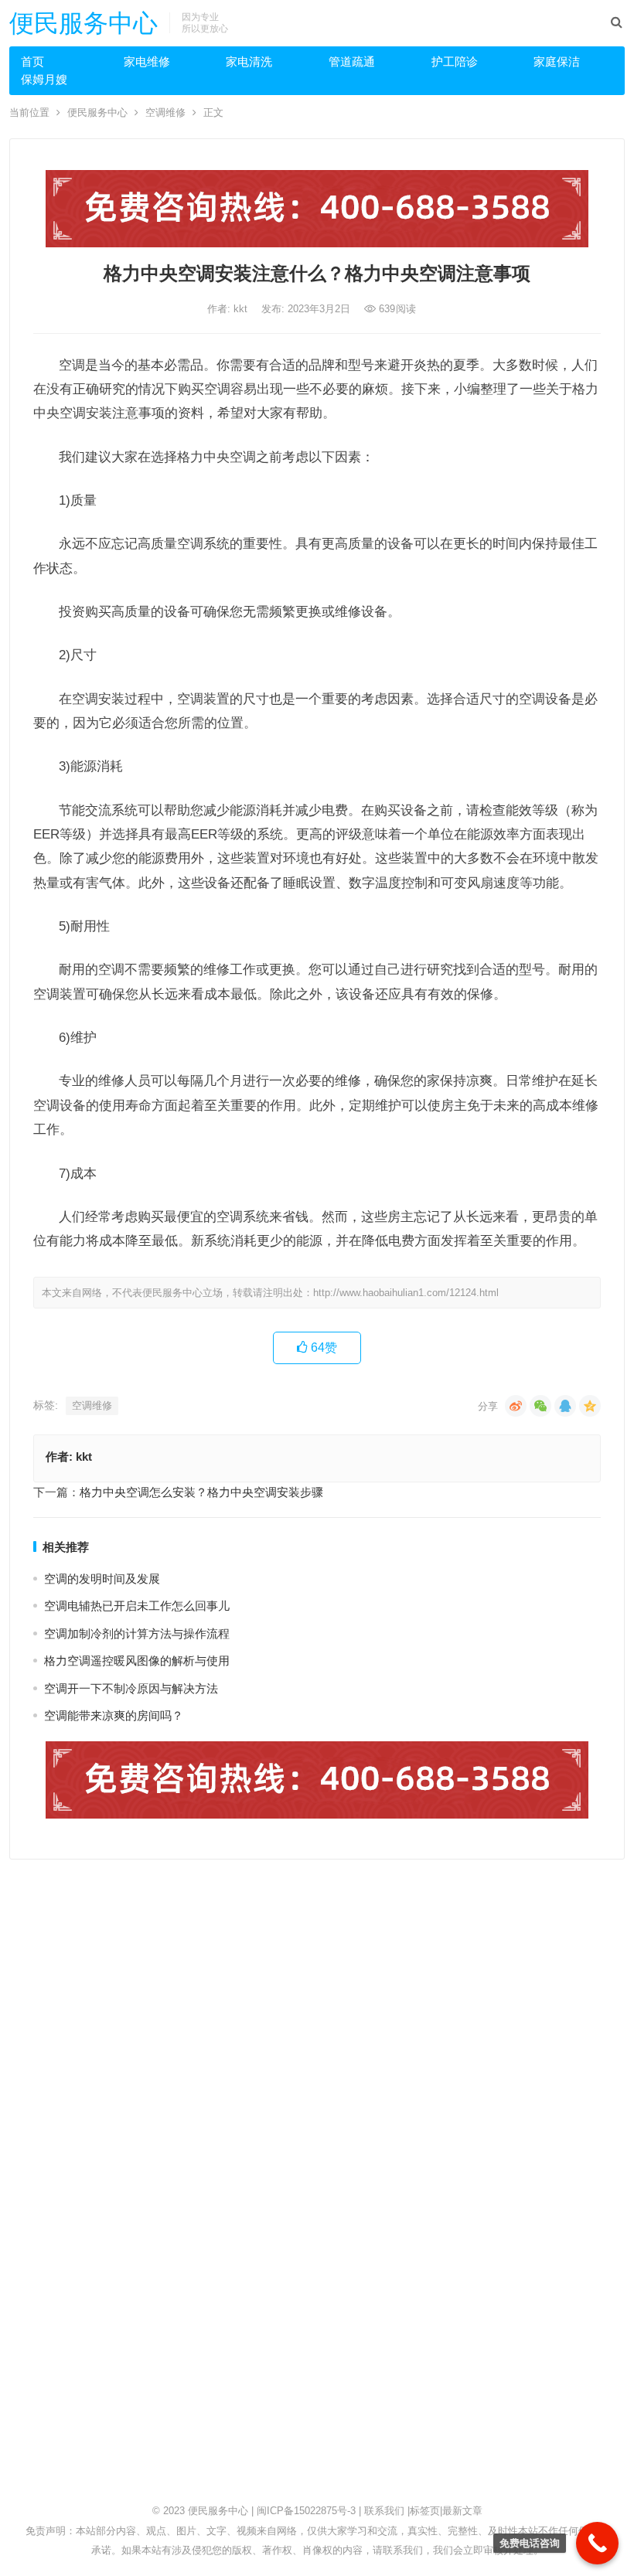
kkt (242, 309)
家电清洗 (249, 61)
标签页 (425, 2511)
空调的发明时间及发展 (102, 1579)
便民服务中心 (84, 23)
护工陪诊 (455, 61)
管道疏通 (352, 61)
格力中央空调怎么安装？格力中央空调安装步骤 (201, 1492)
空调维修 (165, 112)
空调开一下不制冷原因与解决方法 (131, 1688)
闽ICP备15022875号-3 (306, 2511)
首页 (32, 61)
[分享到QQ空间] (590, 1406)
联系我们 (384, 2511)
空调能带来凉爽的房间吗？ (114, 1715)
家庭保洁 (557, 61)
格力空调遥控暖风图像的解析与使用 (137, 1661)
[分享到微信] (540, 1406)
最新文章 (462, 2511)
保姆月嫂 (44, 79)
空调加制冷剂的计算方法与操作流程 (137, 1633)
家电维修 (147, 61)
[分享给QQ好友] (565, 1406)
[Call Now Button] (597, 2543)
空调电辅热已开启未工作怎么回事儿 (137, 1606)
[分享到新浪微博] (516, 1406)
